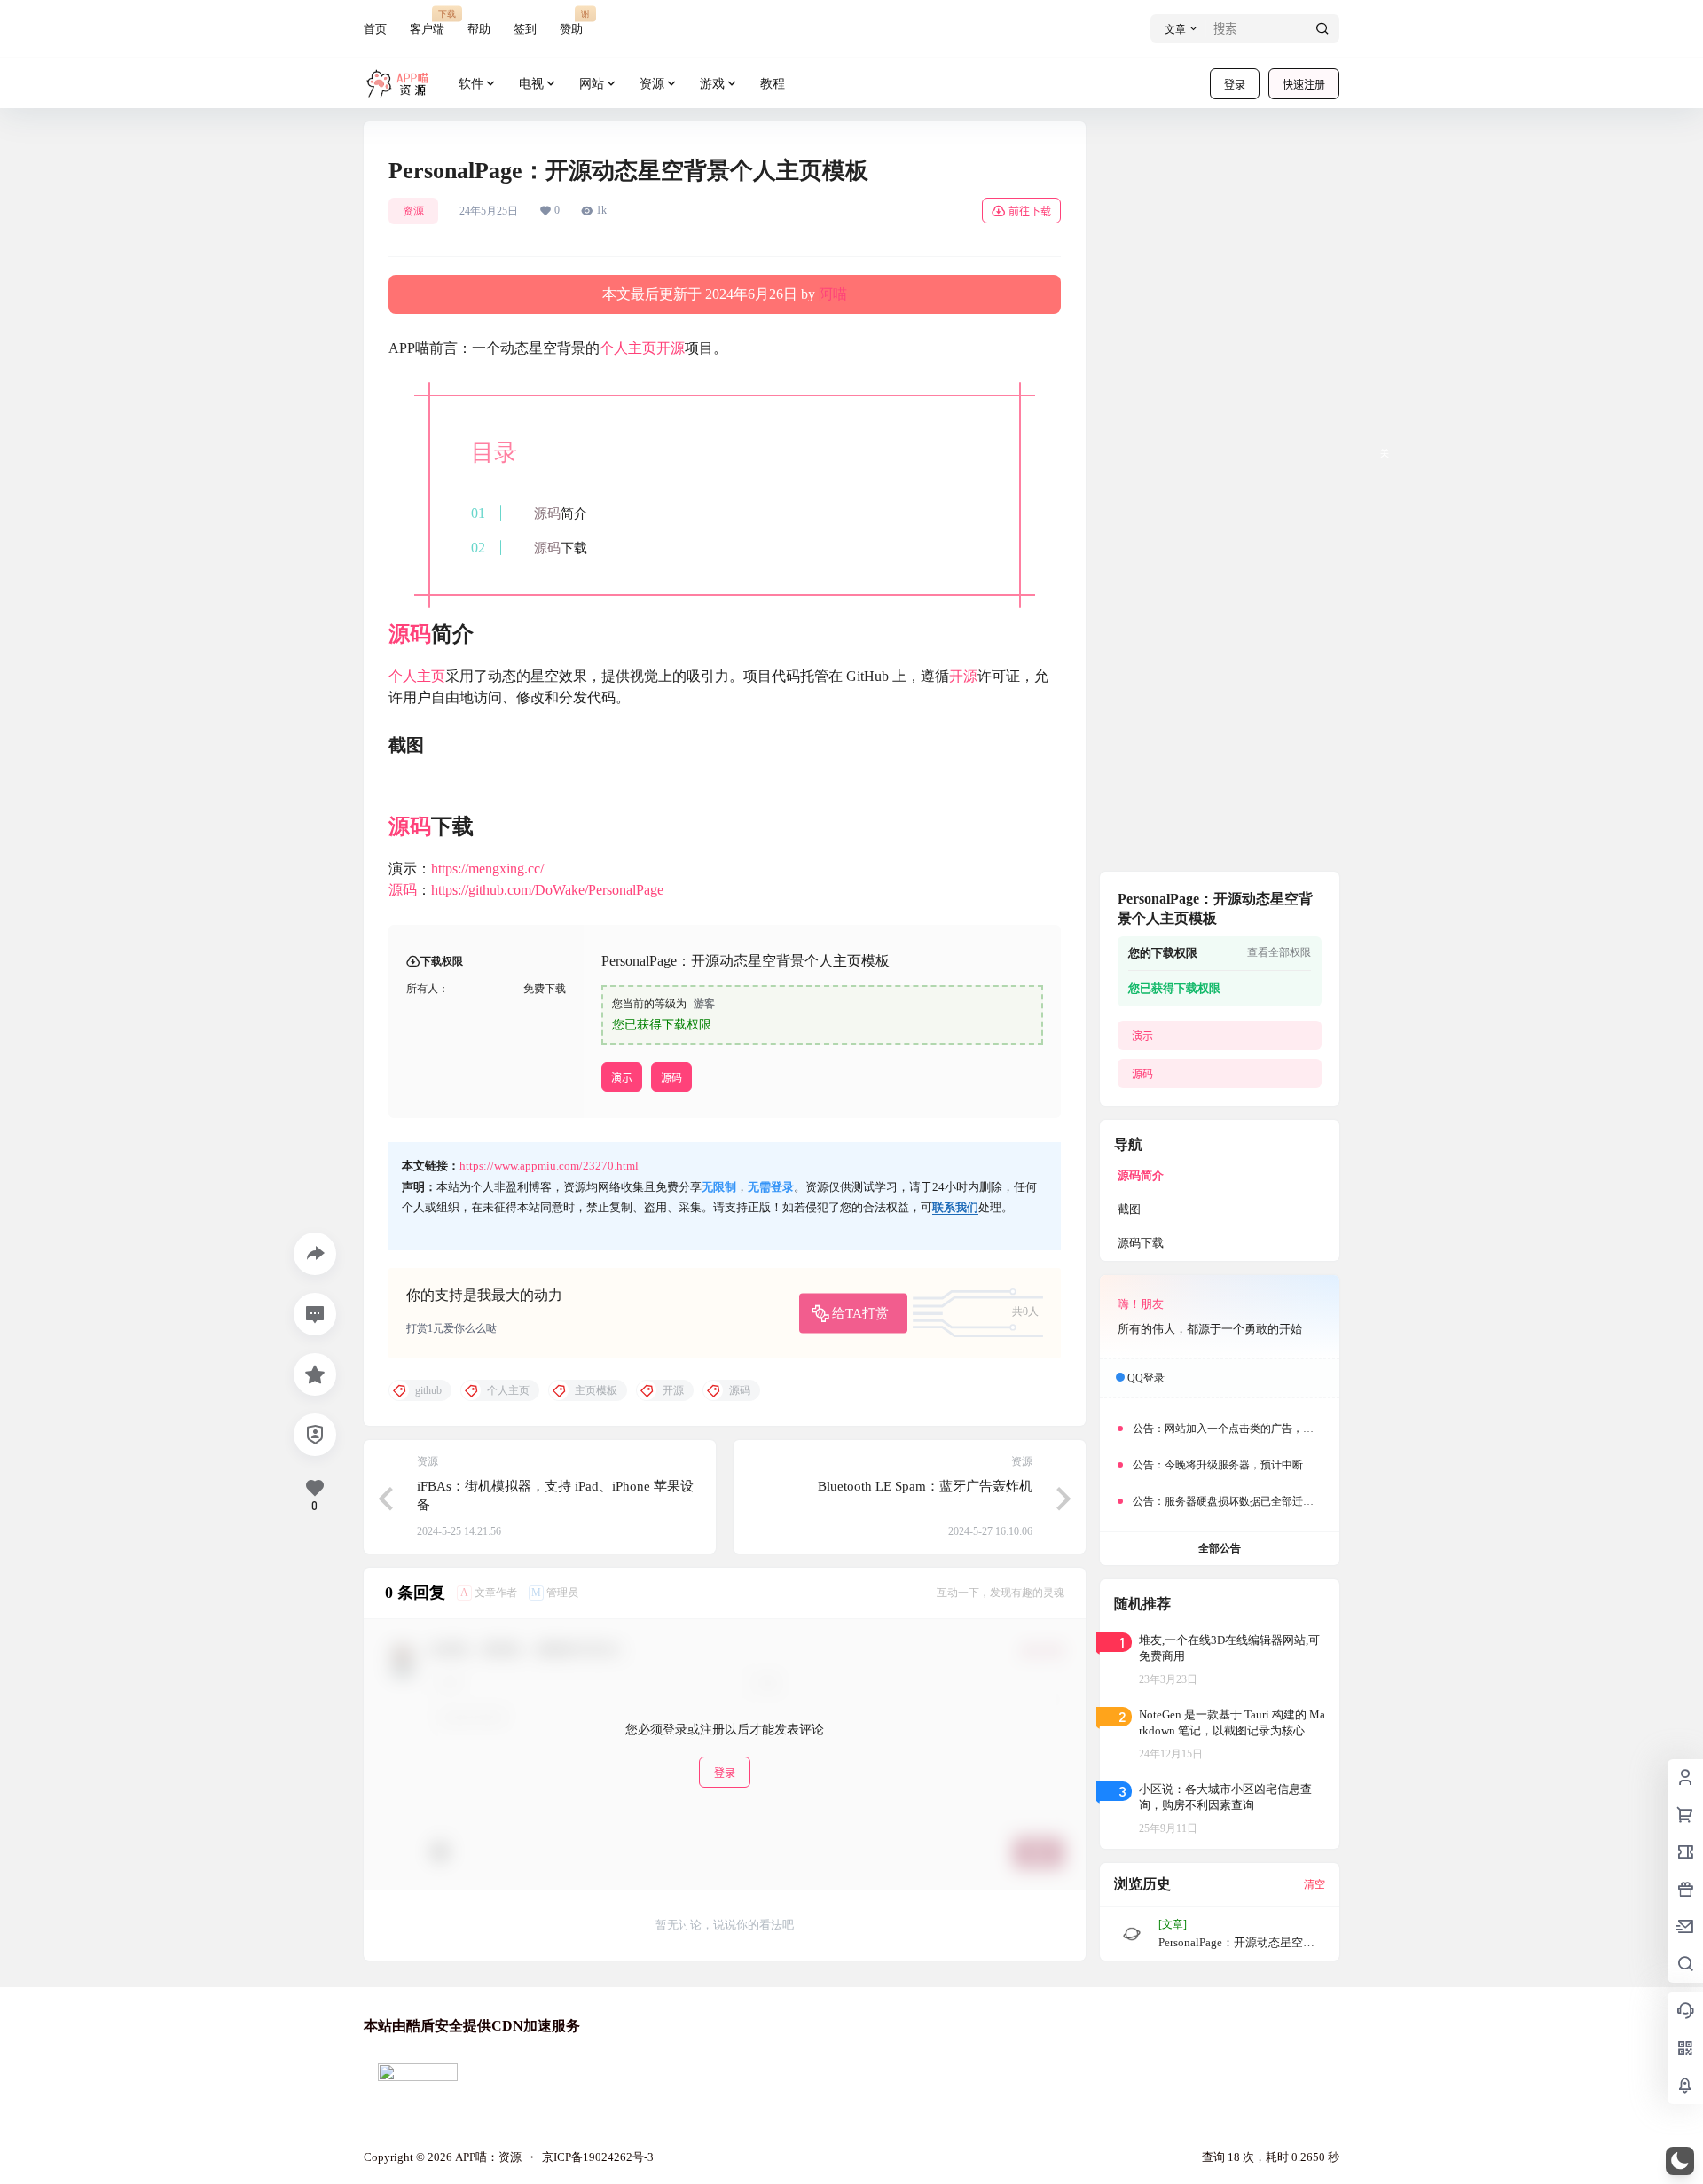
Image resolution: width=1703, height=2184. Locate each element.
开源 (671, 348)
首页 (375, 29)
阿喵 (833, 294)
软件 (471, 84)
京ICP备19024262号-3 (598, 2157)
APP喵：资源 (487, 2157)
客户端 (427, 22)
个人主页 (628, 348)
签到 (525, 29)
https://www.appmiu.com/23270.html (549, 1166)
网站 (592, 84)
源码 (547, 513)
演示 (622, 1078)
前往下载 (1030, 211)
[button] (1680, 2161)
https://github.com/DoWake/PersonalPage (547, 890)
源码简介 (1141, 1175)
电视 (531, 84)
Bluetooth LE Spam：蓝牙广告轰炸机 (925, 1486)
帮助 (479, 29)
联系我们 (955, 1207)
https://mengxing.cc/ (487, 869)
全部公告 (1220, 1548)
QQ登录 (1146, 1378)
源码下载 (1141, 1243)
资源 (652, 84)
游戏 (712, 84)
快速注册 (1304, 85)
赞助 (571, 22)
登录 (1235, 85)
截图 (1129, 1209)
